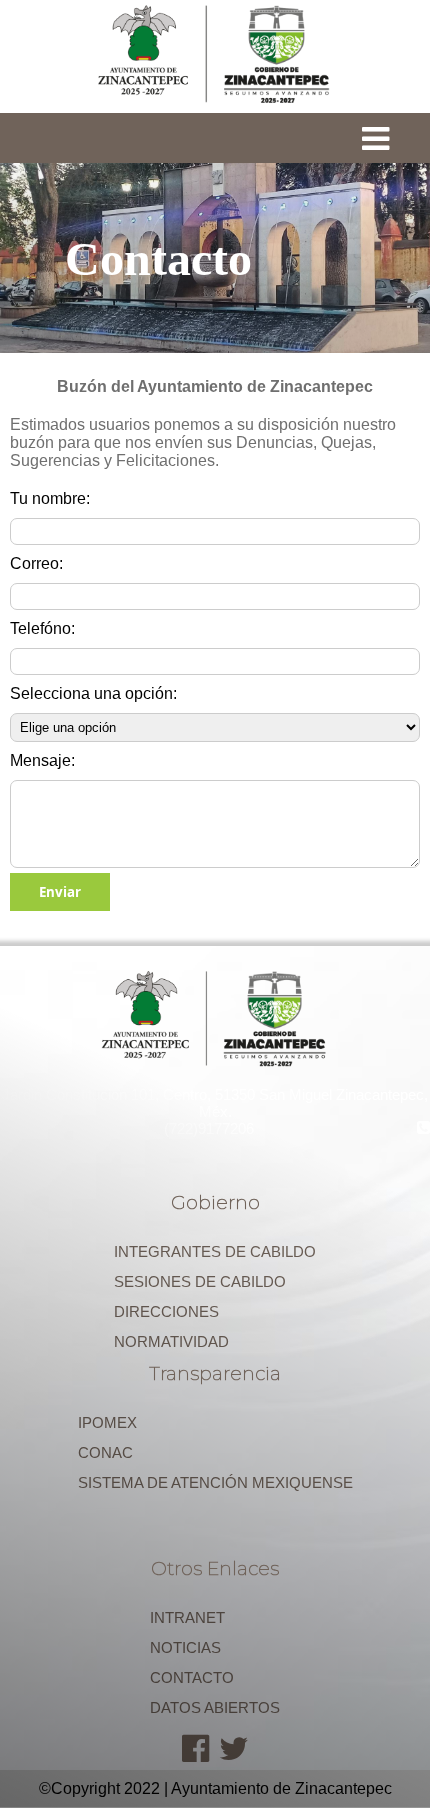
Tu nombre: (50, 498)
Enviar (60, 892)
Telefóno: (42, 628)
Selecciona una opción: (93, 693)
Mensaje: (42, 760)
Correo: (36, 563)
